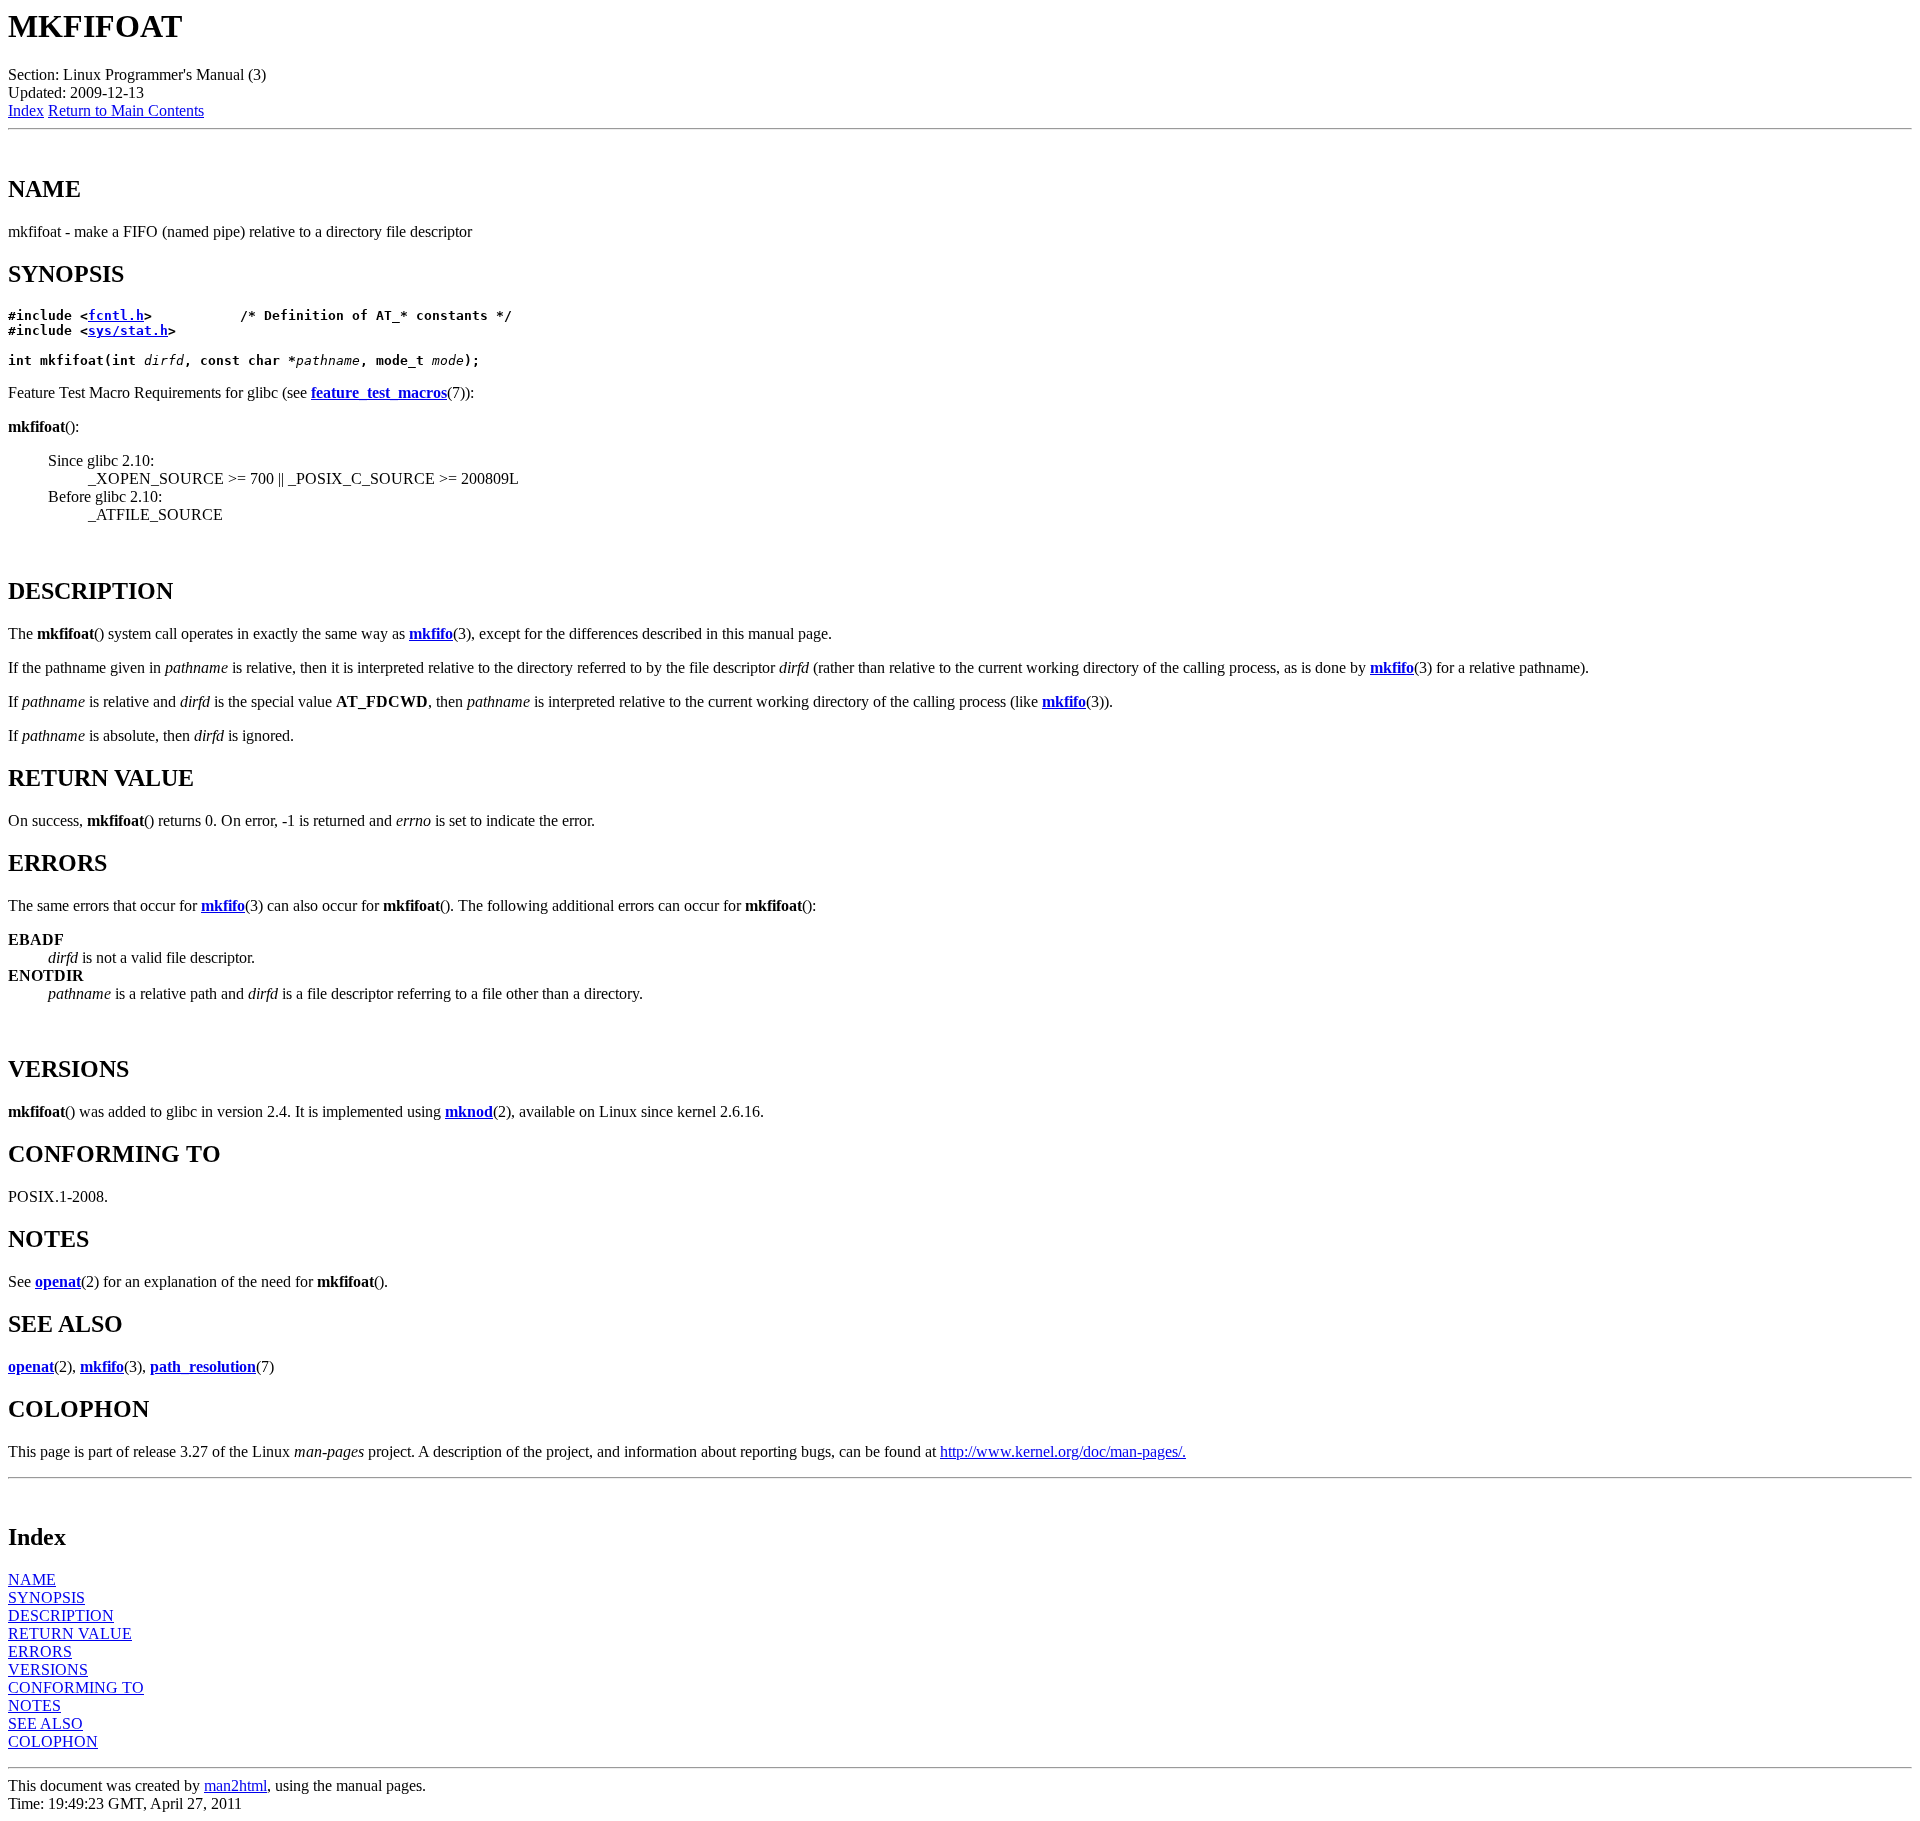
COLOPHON (53, 1741)
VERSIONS (48, 1669)
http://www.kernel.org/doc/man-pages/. (1063, 1451)
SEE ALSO (45, 1723)
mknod (469, 1111)
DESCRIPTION (61, 1615)
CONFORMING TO (76, 1687)
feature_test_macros (379, 392)
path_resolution (203, 1366)
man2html (235, 1785)
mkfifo (431, 633)
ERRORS (40, 1651)
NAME (32, 1579)
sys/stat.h (128, 330)
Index (26, 110)
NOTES (34, 1705)
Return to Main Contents (126, 110)
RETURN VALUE (70, 1633)
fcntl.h (116, 315)
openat (58, 1281)
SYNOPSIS (46, 1597)
